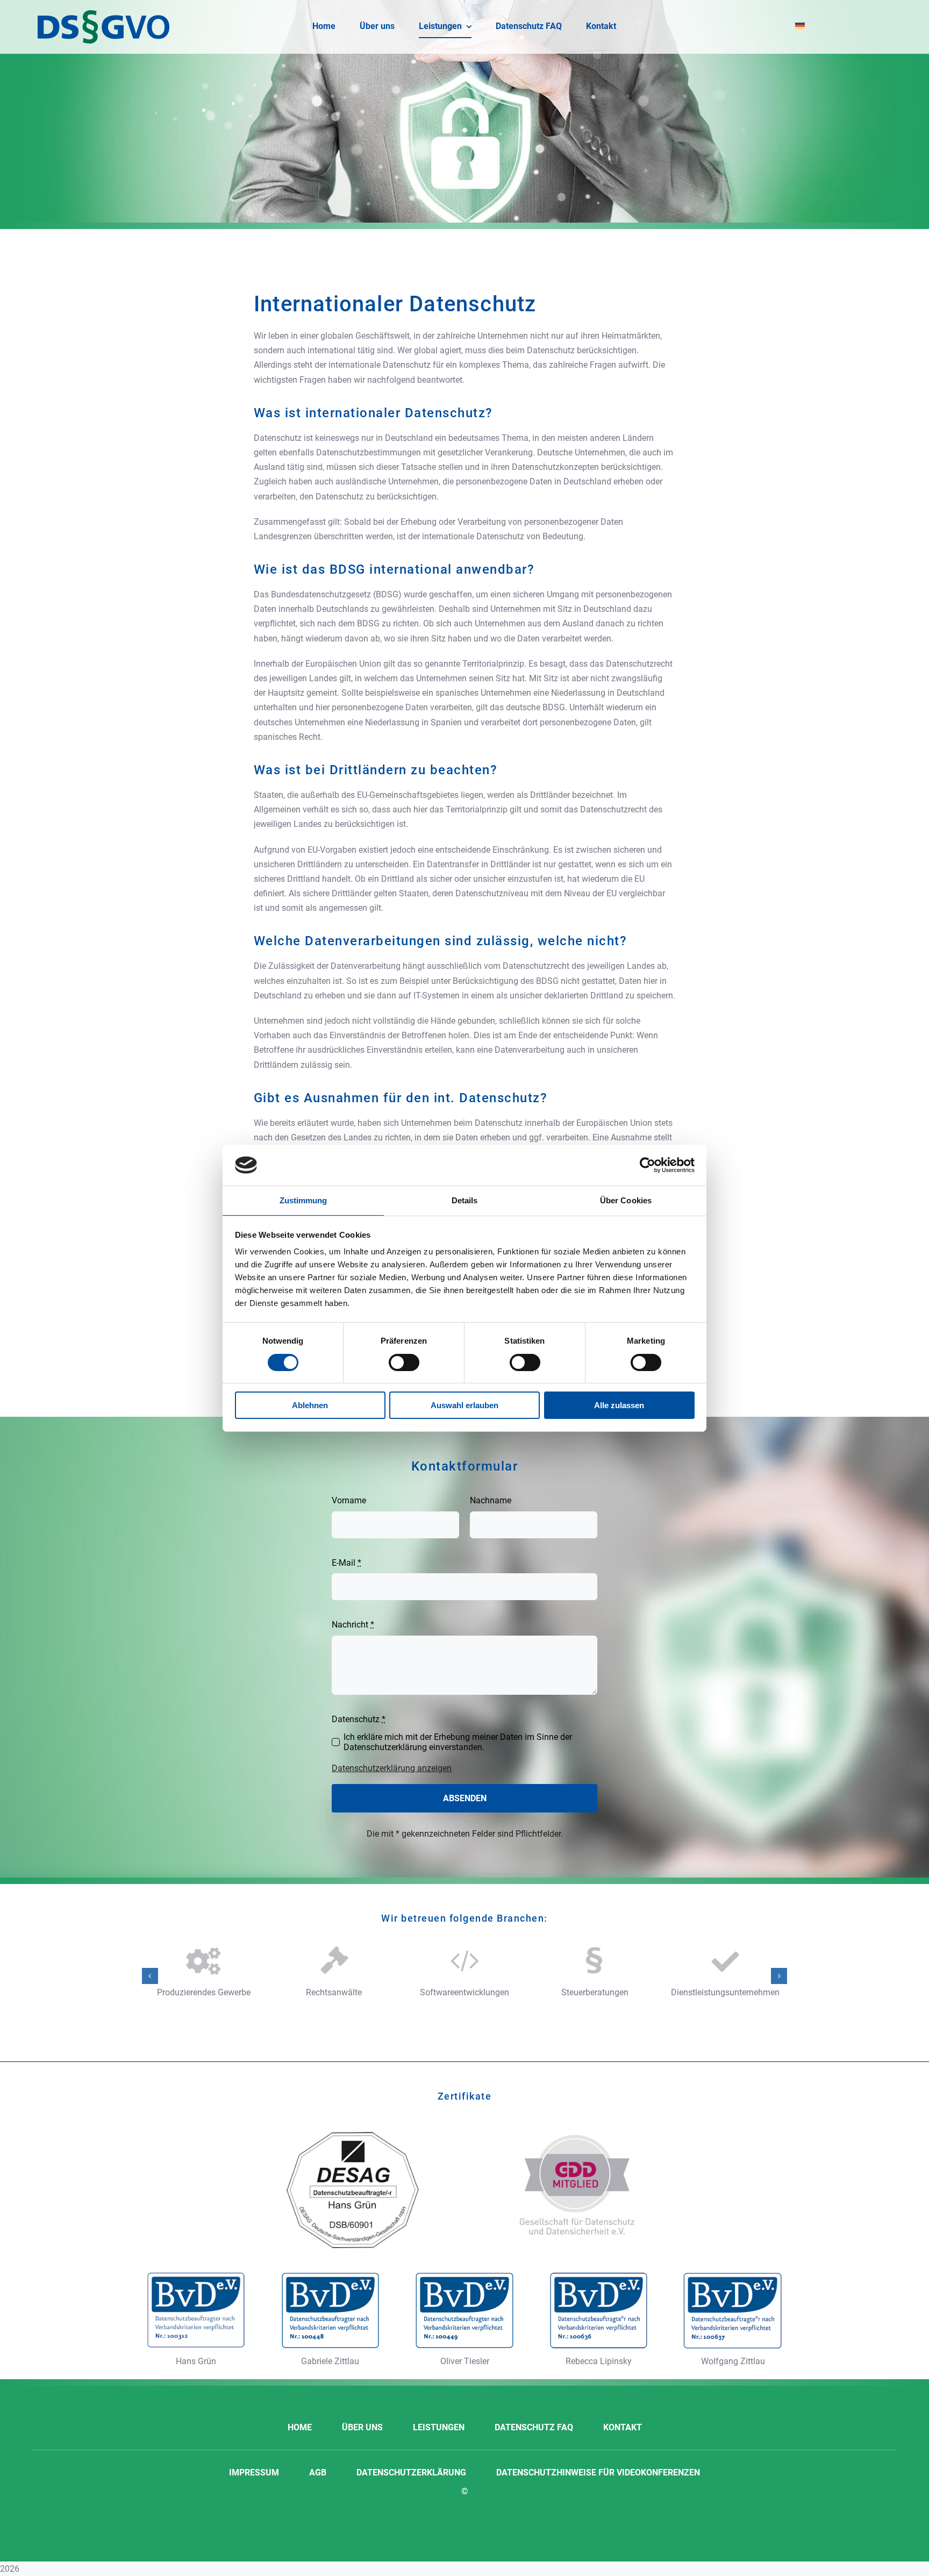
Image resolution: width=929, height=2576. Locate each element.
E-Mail (346, 1563)
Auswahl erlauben (464, 1405)
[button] (150, 1976)
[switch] (404, 1362)
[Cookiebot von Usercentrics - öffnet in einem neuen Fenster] (648, 1165)
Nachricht (353, 1625)
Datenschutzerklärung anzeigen (392, 1768)
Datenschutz (359, 1719)
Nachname (491, 1500)
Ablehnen (310, 1405)
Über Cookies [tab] (626, 1200)
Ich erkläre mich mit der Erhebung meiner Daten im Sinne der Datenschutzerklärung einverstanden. (458, 1742)
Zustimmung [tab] (303, 1200)
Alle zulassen (619, 1405)
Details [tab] (465, 1200)
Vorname (349, 1500)
